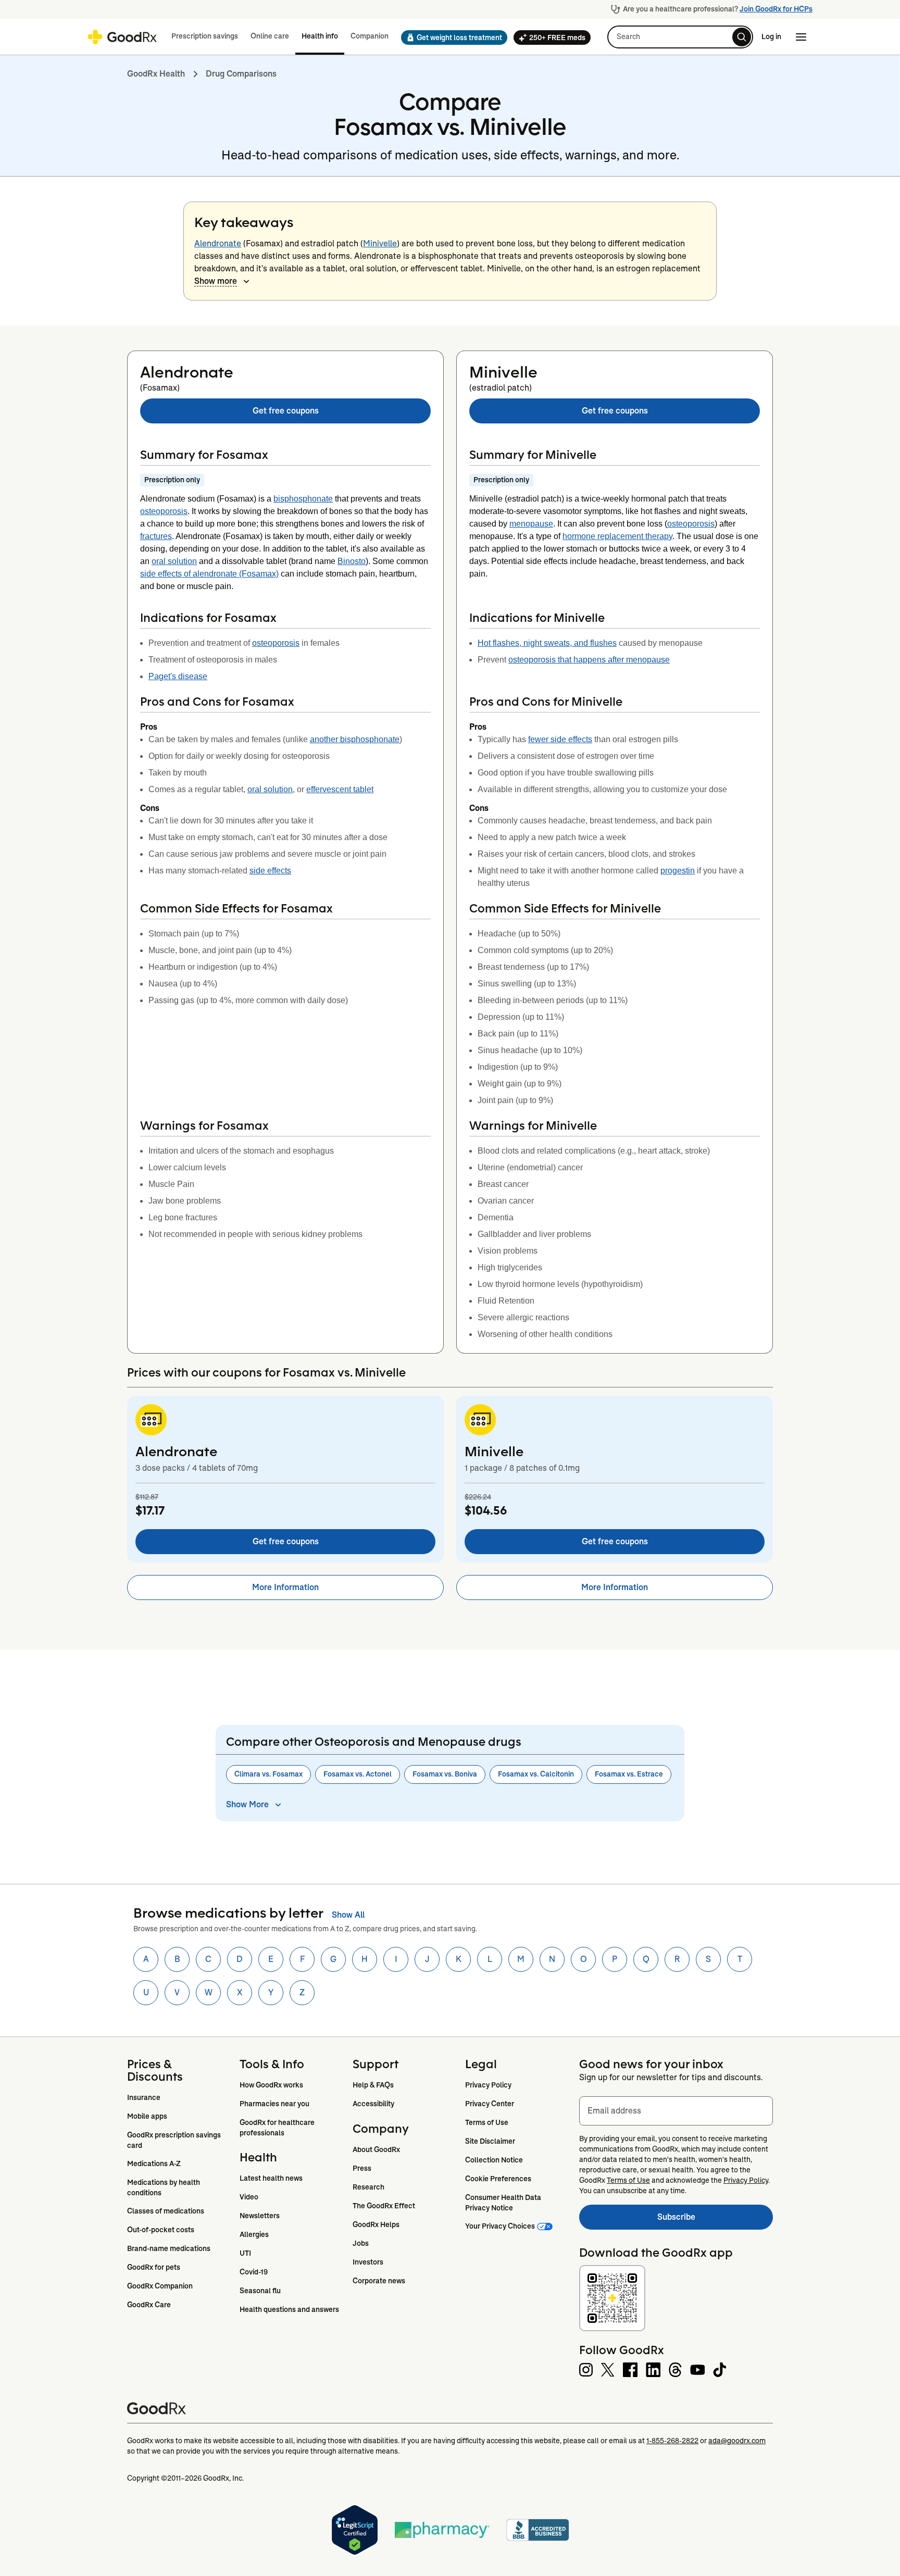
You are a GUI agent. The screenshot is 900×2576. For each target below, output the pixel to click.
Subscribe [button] (715, 2220)
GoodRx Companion (160, 2286)
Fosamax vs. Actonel (358, 1774)
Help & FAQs (373, 2085)
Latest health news (271, 2178)
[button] (451, 37)
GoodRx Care (149, 2305)
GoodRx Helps (376, 2224)
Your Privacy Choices (500, 2226)
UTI (245, 2253)
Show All (348, 1915)
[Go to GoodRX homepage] (122, 37)
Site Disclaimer (490, 2141)
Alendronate (218, 243)
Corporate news (379, 2281)
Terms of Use (487, 2122)
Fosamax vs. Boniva (445, 1774)
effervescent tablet (340, 789)
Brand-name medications (169, 2248)
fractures (156, 536)
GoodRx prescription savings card (175, 2140)
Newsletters (260, 2216)
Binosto (352, 561)
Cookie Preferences (498, 2179)
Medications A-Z (154, 2164)
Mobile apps (147, 2116)
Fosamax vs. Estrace (629, 1774)
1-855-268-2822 (672, 2441)
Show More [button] (247, 1804)
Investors (368, 2262)
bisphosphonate (303, 499)
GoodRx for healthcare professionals (278, 2128)
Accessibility (373, 2104)
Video (249, 2197)
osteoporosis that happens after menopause (589, 660)
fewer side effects (560, 739)
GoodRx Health (156, 74)
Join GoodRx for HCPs (776, 9)
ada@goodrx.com (737, 2441)
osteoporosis (164, 511)
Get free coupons (286, 411)
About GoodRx (376, 2149)
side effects (270, 871)
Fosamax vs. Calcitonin (536, 1774)
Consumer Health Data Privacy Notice (504, 2203)
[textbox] (676, 2111)
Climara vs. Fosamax (268, 1774)
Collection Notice (494, 2160)
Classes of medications (166, 2211)
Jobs (361, 2243)
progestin (678, 871)
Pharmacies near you (274, 2104)
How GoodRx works (271, 2085)
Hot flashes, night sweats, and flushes (547, 643)
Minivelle (380, 243)
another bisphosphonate (355, 739)
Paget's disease (178, 676)
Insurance (144, 2097)
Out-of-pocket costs (161, 2230)
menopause (531, 524)
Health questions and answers (289, 2309)
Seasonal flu (260, 2291)
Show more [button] (216, 281)
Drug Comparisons (241, 74)
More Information (285, 1587)
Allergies (254, 2234)
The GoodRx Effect (384, 2206)
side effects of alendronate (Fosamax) (209, 574)
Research (368, 2187)
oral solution (174, 561)
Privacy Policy (488, 2085)
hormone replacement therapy (617, 536)
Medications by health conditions (164, 2187)
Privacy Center (490, 2104)
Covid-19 (254, 2272)
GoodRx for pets (154, 2267)
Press (362, 2168)
